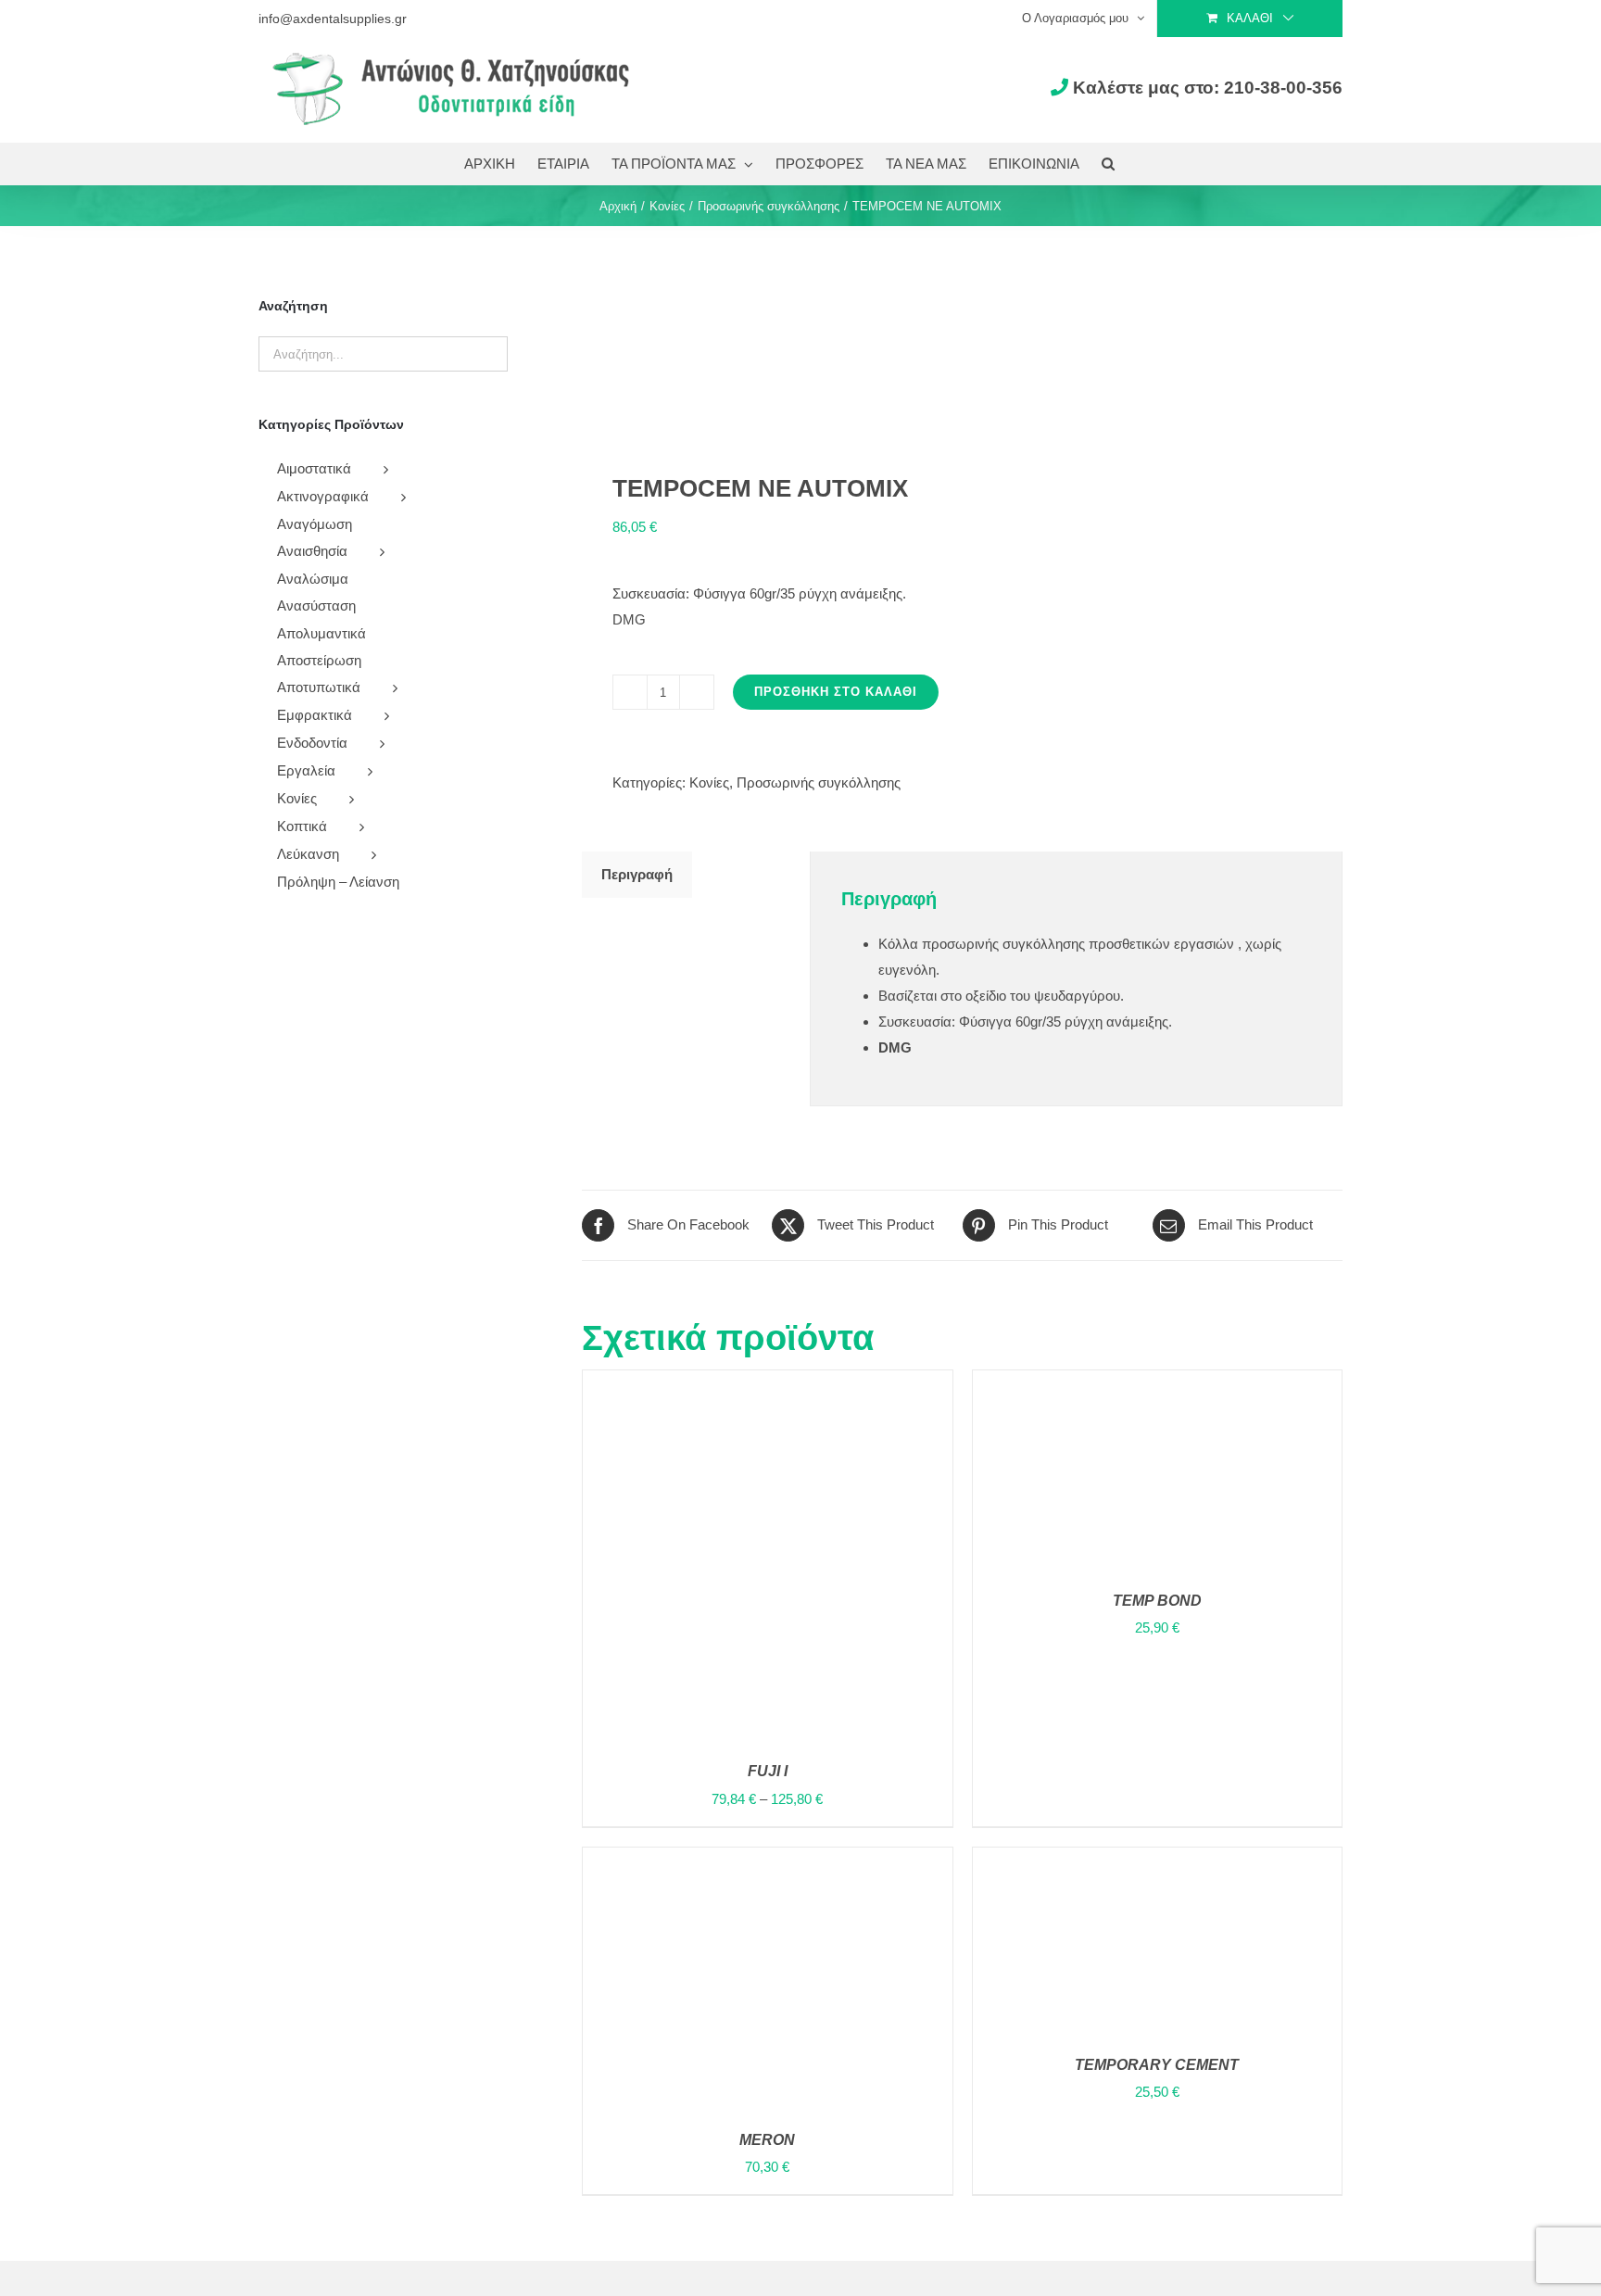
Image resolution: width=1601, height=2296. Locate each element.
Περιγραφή (637, 874)
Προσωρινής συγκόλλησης (819, 782)
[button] (1108, 164)
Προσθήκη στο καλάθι (836, 692)
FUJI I (768, 1771)
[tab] (637, 875)
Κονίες (709, 782)
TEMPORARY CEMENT (1157, 2065)
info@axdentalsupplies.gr (333, 19)
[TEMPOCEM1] (764, 349)
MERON (767, 2140)
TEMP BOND (1157, 1601)
